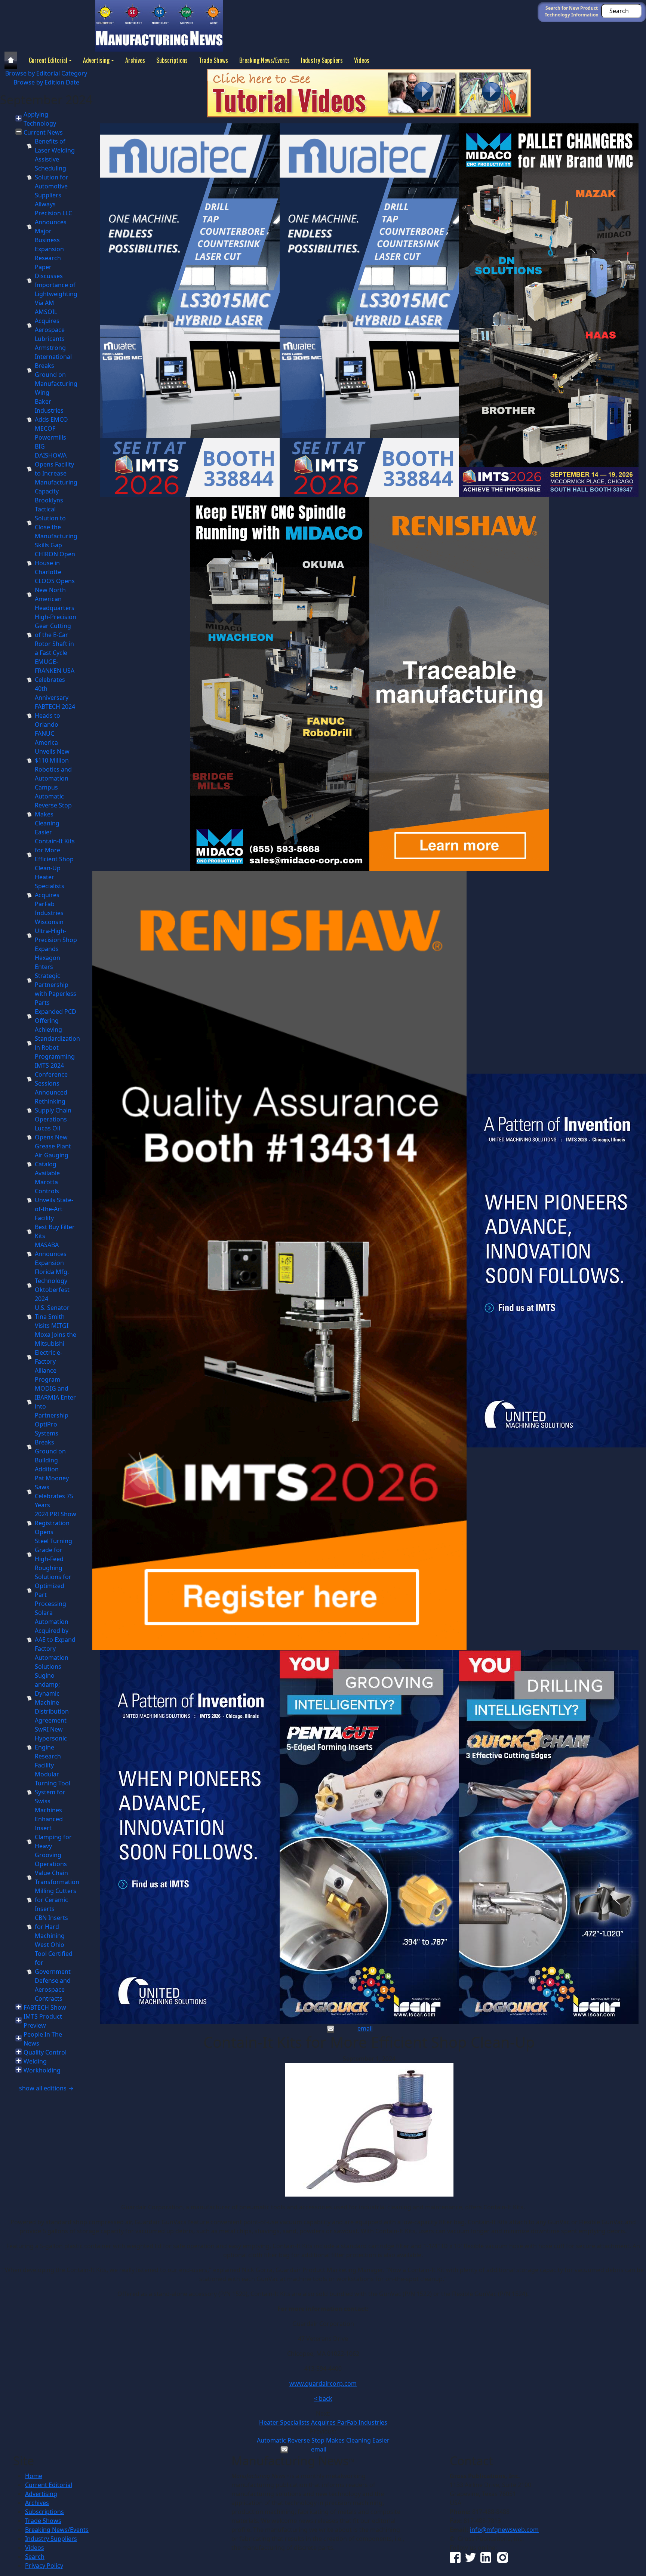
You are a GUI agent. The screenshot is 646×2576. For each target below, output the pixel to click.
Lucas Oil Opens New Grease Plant (53, 1137)
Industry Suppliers (322, 60)
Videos (362, 60)
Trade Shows (213, 60)
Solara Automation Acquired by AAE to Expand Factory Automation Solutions (55, 1640)
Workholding (42, 2070)
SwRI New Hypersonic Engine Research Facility (51, 1747)
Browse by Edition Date (46, 82)
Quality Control (45, 2052)
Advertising (96, 60)
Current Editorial (48, 60)
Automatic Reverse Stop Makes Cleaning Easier (53, 814)
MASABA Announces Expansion (51, 1254)
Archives (135, 60)
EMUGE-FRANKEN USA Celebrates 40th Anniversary (55, 680)
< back (323, 2398)
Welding (35, 2061)
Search (35, 2557)
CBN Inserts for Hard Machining (51, 1927)
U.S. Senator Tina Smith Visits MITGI (52, 1317)
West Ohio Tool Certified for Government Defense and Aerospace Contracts (54, 1972)
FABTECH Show (45, 2007)
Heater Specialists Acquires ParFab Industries (50, 895)
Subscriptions (172, 60)
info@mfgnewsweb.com (504, 2530)
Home (34, 2476)
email (365, 2028)
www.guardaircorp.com (323, 2383)
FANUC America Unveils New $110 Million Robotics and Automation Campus (53, 760)
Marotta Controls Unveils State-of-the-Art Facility (54, 1200)
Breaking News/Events (264, 60)
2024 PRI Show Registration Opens (56, 1523)
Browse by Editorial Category (46, 73)
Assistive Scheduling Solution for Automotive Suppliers (52, 177)
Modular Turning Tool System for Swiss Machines (53, 1792)
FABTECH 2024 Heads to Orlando (55, 715)
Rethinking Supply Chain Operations (53, 1110)
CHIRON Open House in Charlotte (55, 563)
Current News (43, 132)
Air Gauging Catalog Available (52, 1164)
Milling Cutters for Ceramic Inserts (56, 1900)
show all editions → (46, 2088)
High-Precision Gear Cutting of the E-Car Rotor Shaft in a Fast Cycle (56, 635)
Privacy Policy (44, 2566)
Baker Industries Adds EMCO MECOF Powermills (51, 419)
